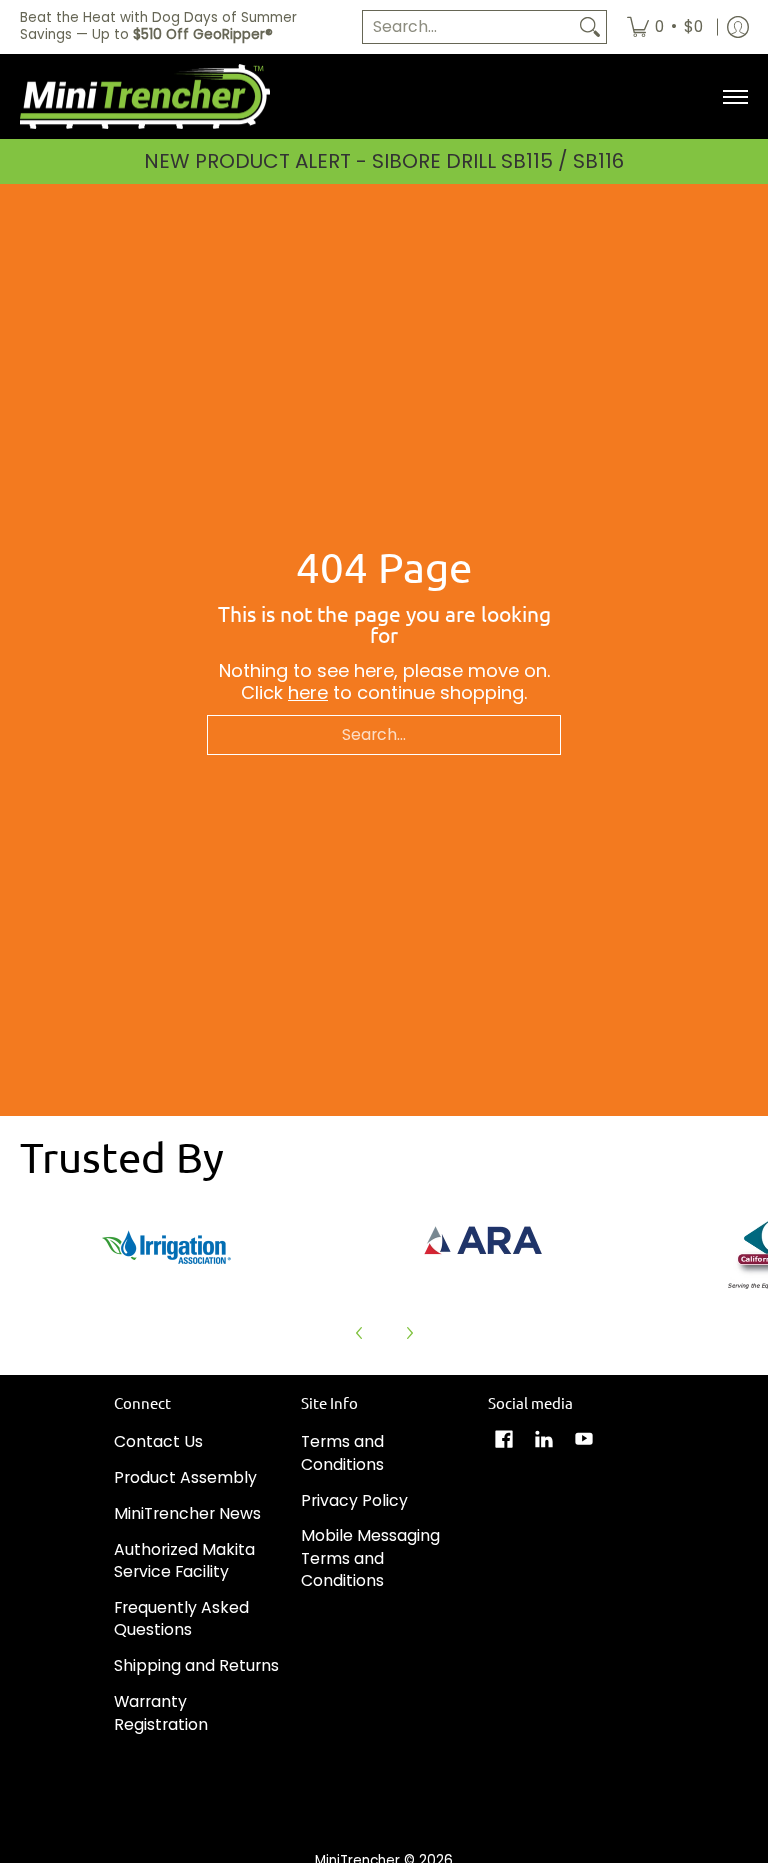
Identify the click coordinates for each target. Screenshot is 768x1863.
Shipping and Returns (196, 1665)
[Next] (409, 1333)
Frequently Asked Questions (181, 1619)
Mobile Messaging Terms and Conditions (370, 1558)
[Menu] (734, 97)
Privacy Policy (354, 1500)
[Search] (590, 27)
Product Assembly (185, 1477)
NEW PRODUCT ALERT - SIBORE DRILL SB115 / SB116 (384, 161)
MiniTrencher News (187, 1513)
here (308, 692)
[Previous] (360, 1333)
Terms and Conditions (342, 1453)
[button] (504, 1441)
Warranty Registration (161, 1713)
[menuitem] (665, 27)
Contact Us (158, 1441)
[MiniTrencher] (145, 97)
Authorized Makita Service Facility (184, 1561)
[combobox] (468, 27)
